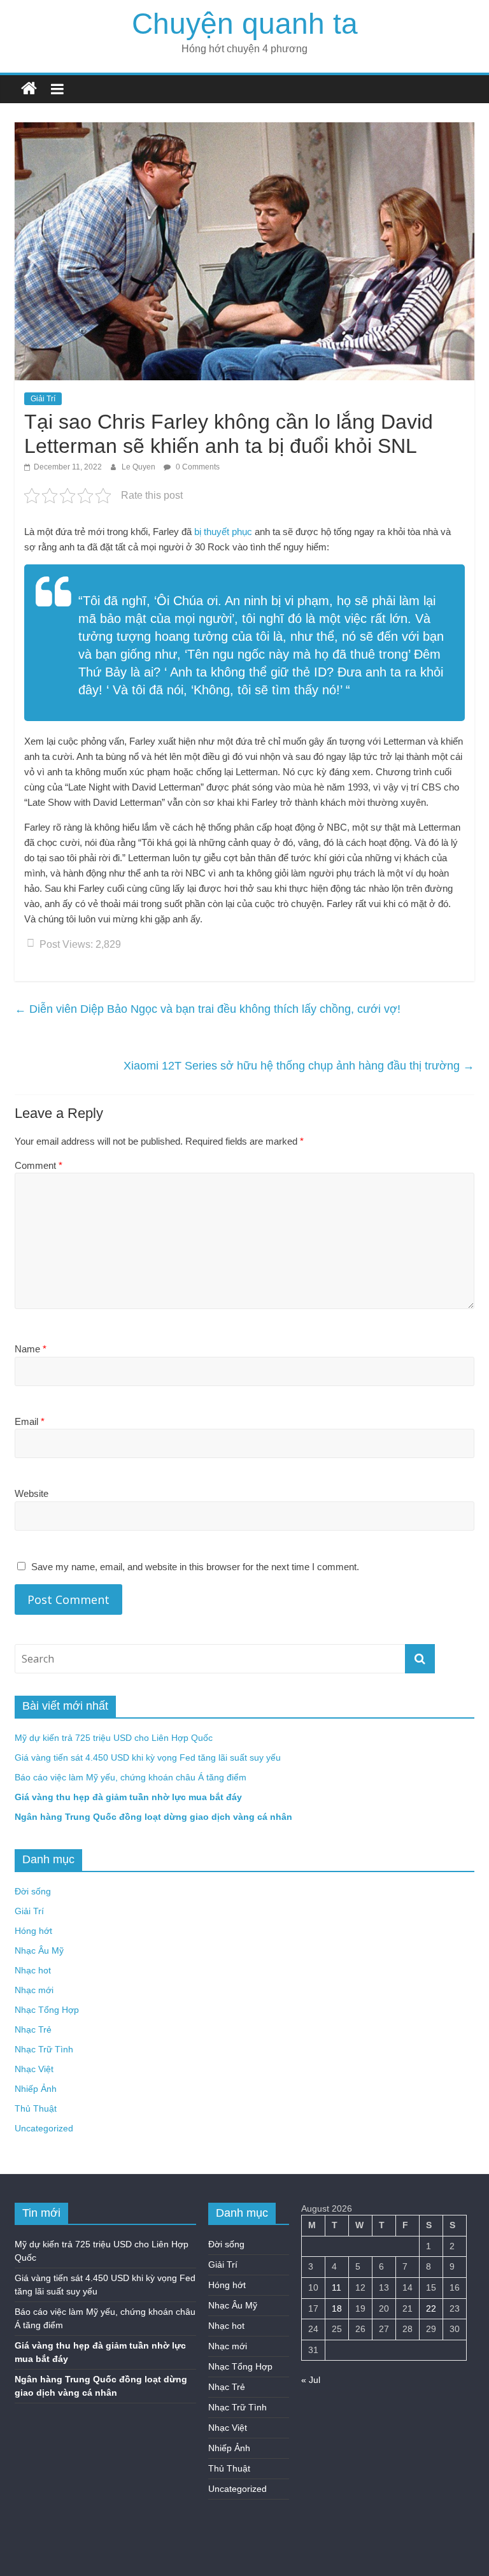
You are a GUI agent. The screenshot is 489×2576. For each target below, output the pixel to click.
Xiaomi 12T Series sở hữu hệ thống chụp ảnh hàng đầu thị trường (299, 1066)
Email (30, 1421)
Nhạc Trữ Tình (44, 2049)
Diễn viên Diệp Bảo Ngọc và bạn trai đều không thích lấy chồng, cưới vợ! (208, 1009)
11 (337, 2287)
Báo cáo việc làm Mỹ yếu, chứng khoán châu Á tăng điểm (131, 1777)
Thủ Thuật (36, 2108)
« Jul (311, 2380)
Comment (39, 1165)
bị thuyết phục (223, 532)
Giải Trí (43, 399)
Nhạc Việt (34, 2069)
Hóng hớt (33, 1931)
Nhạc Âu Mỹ (39, 1950)
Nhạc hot (33, 1970)
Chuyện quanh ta (245, 24)
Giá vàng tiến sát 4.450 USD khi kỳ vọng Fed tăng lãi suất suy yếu (148, 1757)
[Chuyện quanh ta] (29, 89)
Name (31, 1349)
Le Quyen (139, 467)
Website (32, 1493)
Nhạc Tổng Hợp (47, 2010)
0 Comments (197, 467)
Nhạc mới (34, 1990)
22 (431, 2308)
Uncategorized (44, 2128)
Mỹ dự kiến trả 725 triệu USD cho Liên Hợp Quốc (114, 1738)
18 (337, 2308)
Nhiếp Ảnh (36, 2089)
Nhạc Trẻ (33, 2029)
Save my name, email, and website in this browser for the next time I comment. (195, 1567)
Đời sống (33, 1891)
